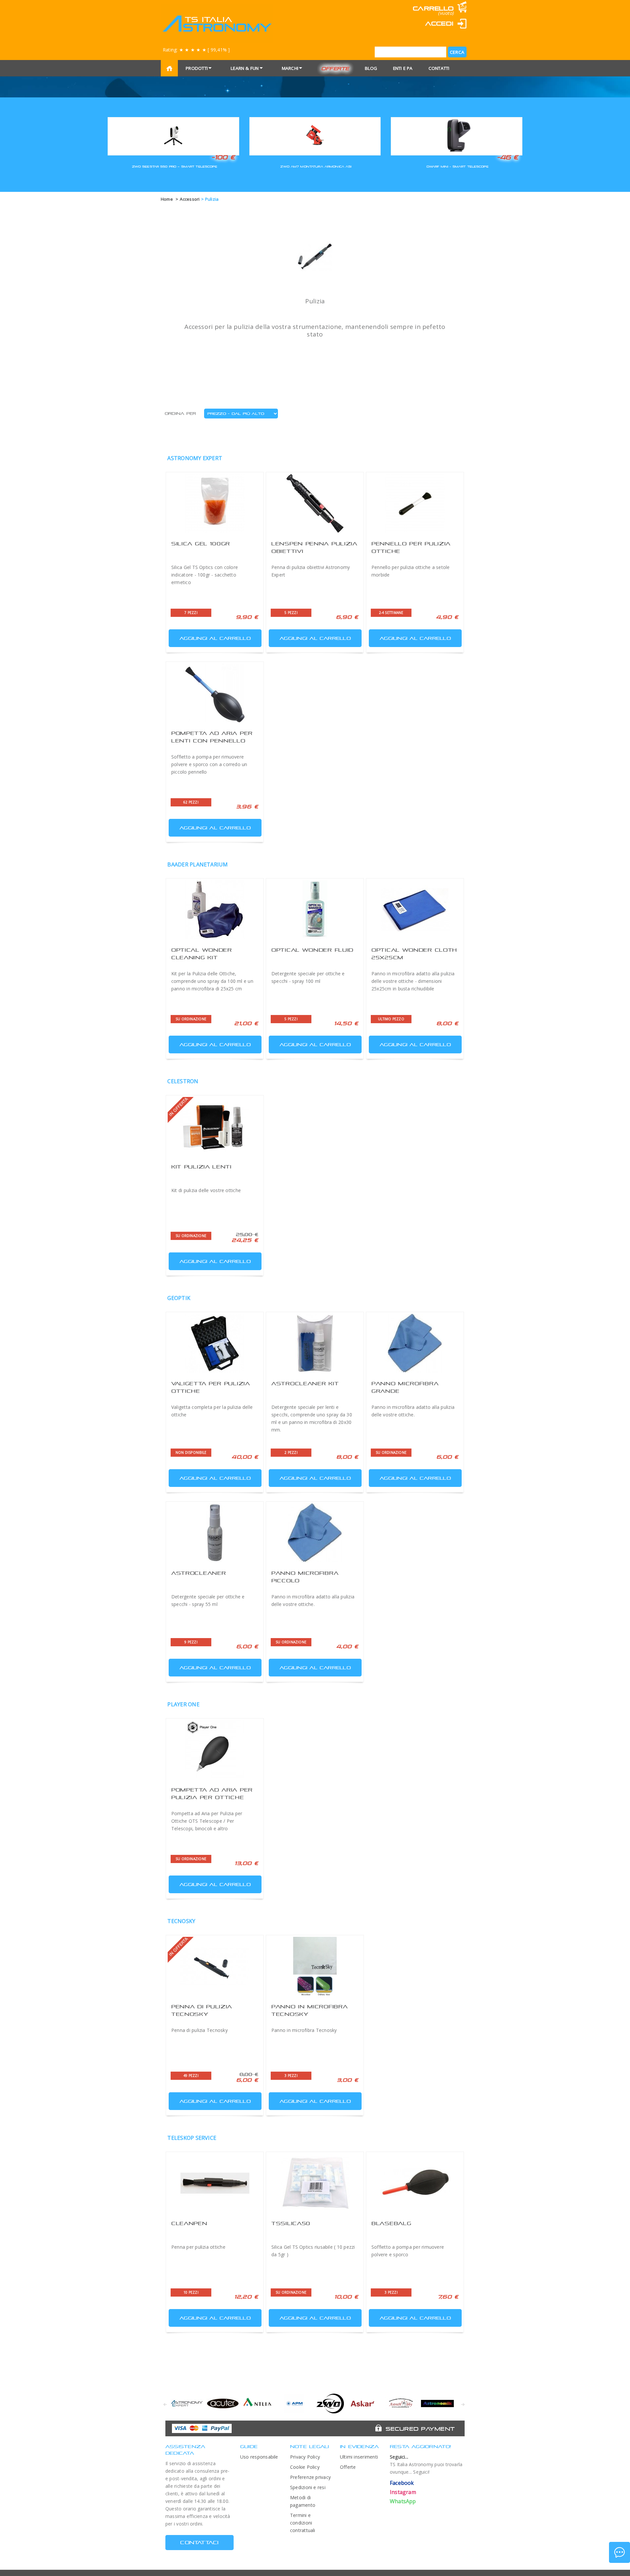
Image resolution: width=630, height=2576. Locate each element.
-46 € (508, 157)
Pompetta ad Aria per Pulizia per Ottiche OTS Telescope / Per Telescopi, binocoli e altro (207, 1821)
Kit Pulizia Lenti (201, 1167)
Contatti (439, 68)
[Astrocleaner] (215, 1533)
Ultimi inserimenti (359, 2457)
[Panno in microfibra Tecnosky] (315, 1966)
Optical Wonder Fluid (312, 950)
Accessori (190, 199)
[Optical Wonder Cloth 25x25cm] (415, 910)
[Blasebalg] (415, 2183)
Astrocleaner (199, 1573)
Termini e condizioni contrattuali (303, 2523)
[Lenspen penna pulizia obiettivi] (315, 503)
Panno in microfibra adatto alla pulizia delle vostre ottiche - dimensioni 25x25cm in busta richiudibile (413, 981)
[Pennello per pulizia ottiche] (415, 503)
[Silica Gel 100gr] (215, 503)
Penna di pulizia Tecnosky (199, 2030)
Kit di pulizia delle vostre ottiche (206, 1190)
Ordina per (180, 414)
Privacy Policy (305, 2457)
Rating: (196, 50)
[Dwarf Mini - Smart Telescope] (457, 135)
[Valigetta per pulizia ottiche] (215, 1343)
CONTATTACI (199, 2542)
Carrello (433, 8)
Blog (371, 68)
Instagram (403, 2492)
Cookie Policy (305, 2467)
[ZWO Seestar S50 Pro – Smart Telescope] (173, 135)
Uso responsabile (259, 2457)
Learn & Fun (245, 68)
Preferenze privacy (310, 2477)
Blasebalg (391, 2223)
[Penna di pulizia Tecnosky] (215, 1966)
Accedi (439, 23)
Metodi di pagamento (303, 2501)
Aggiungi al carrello (215, 638)
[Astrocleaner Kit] (315, 1343)
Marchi (290, 68)
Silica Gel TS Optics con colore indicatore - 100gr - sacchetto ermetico (205, 575)
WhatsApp (403, 2501)
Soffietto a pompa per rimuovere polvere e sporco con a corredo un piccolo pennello (209, 764)
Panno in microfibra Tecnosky (304, 2030)
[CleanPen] (215, 2183)
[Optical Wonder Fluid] (315, 910)
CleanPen (189, 2223)
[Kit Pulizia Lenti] (215, 1126)
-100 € (223, 157)
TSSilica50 (291, 2223)
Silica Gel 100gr (201, 544)
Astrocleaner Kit (305, 1383)
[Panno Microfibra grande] (415, 1343)
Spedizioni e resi (308, 2487)
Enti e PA (403, 68)
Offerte (335, 68)
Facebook (402, 2483)
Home (167, 199)
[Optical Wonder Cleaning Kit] (215, 910)
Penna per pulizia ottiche (198, 2247)
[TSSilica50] (315, 2183)
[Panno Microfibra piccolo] (315, 1533)
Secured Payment (420, 2429)
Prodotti (197, 68)
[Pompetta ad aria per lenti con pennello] (215, 693)
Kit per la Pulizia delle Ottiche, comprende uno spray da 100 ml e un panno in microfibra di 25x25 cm (212, 981)
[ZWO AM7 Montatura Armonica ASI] (315, 135)
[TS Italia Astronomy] (217, 24)
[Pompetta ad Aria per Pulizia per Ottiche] (215, 1750)
